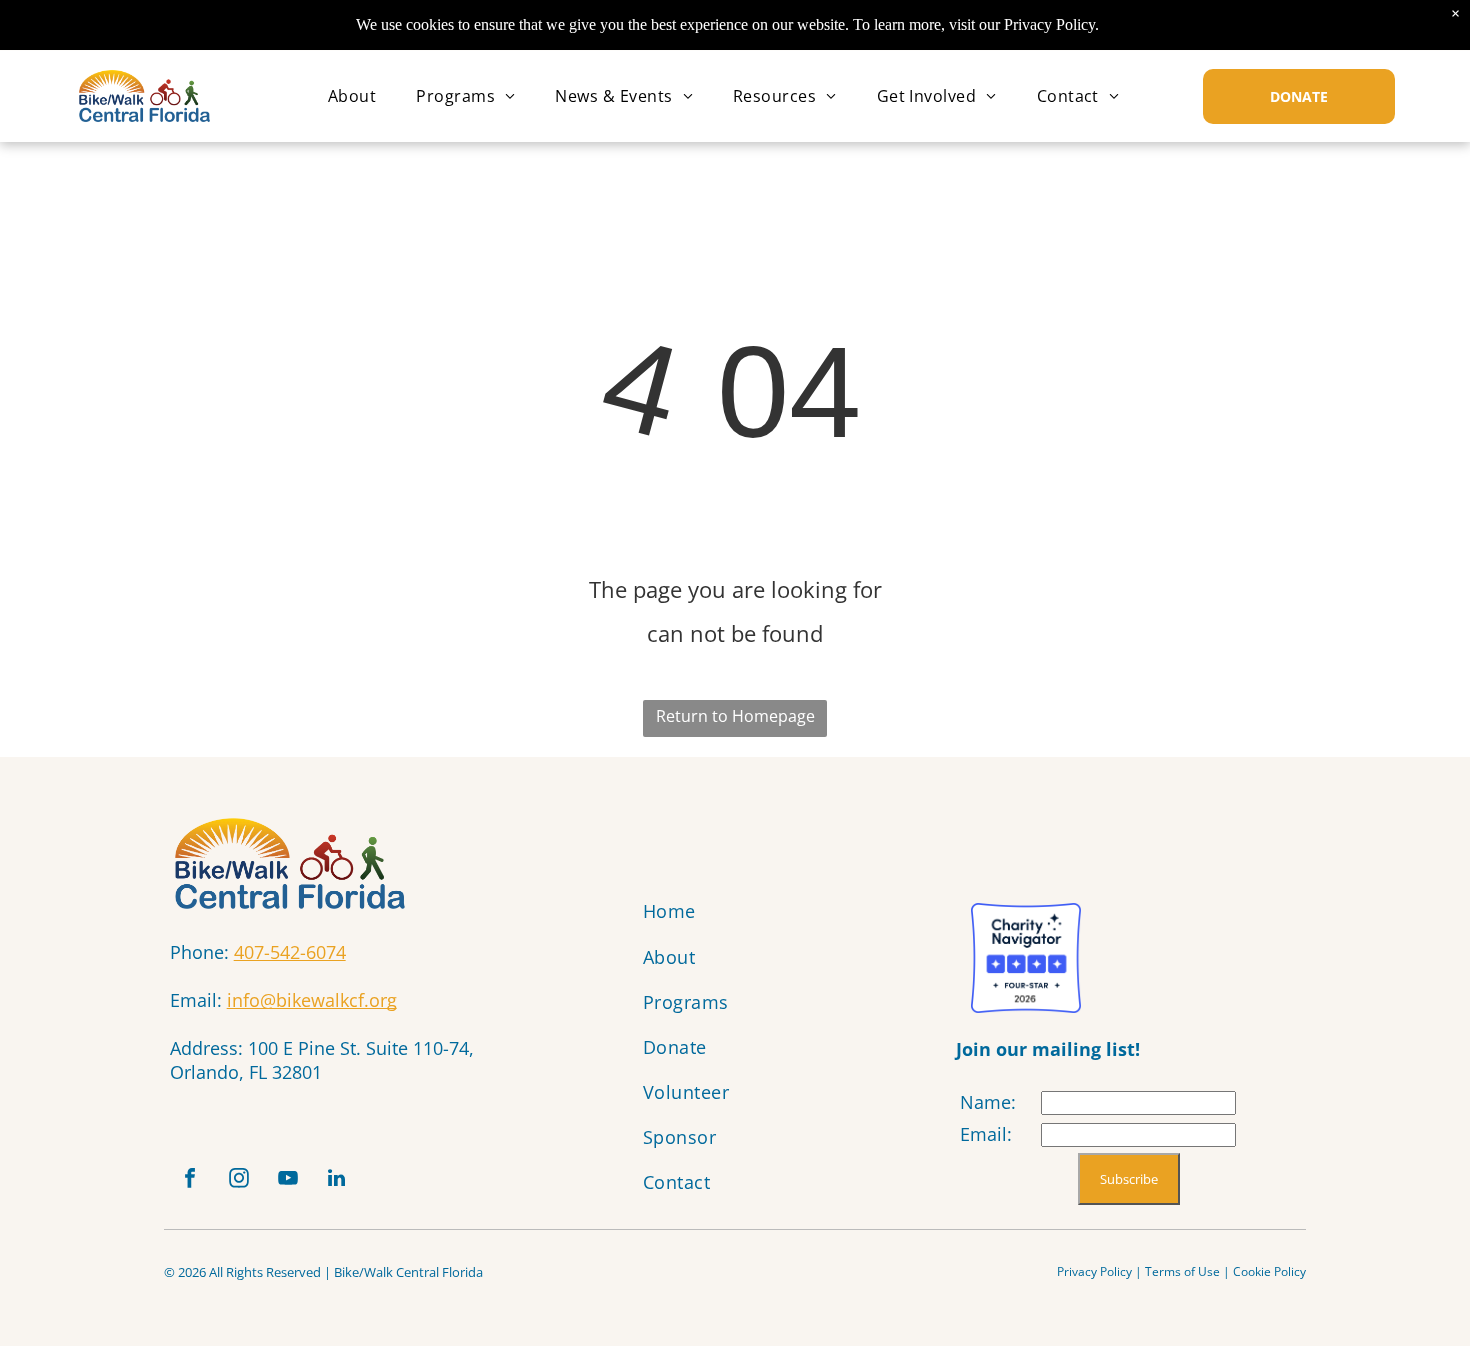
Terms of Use (1182, 1271)
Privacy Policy (1094, 1271)
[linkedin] (337, 1180)
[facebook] (190, 1180)
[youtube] (288, 1180)
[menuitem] (352, 96)
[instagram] (239, 1180)
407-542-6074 (290, 952)
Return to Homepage (735, 716)
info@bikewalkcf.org (312, 1000)
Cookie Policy (1269, 1271)
